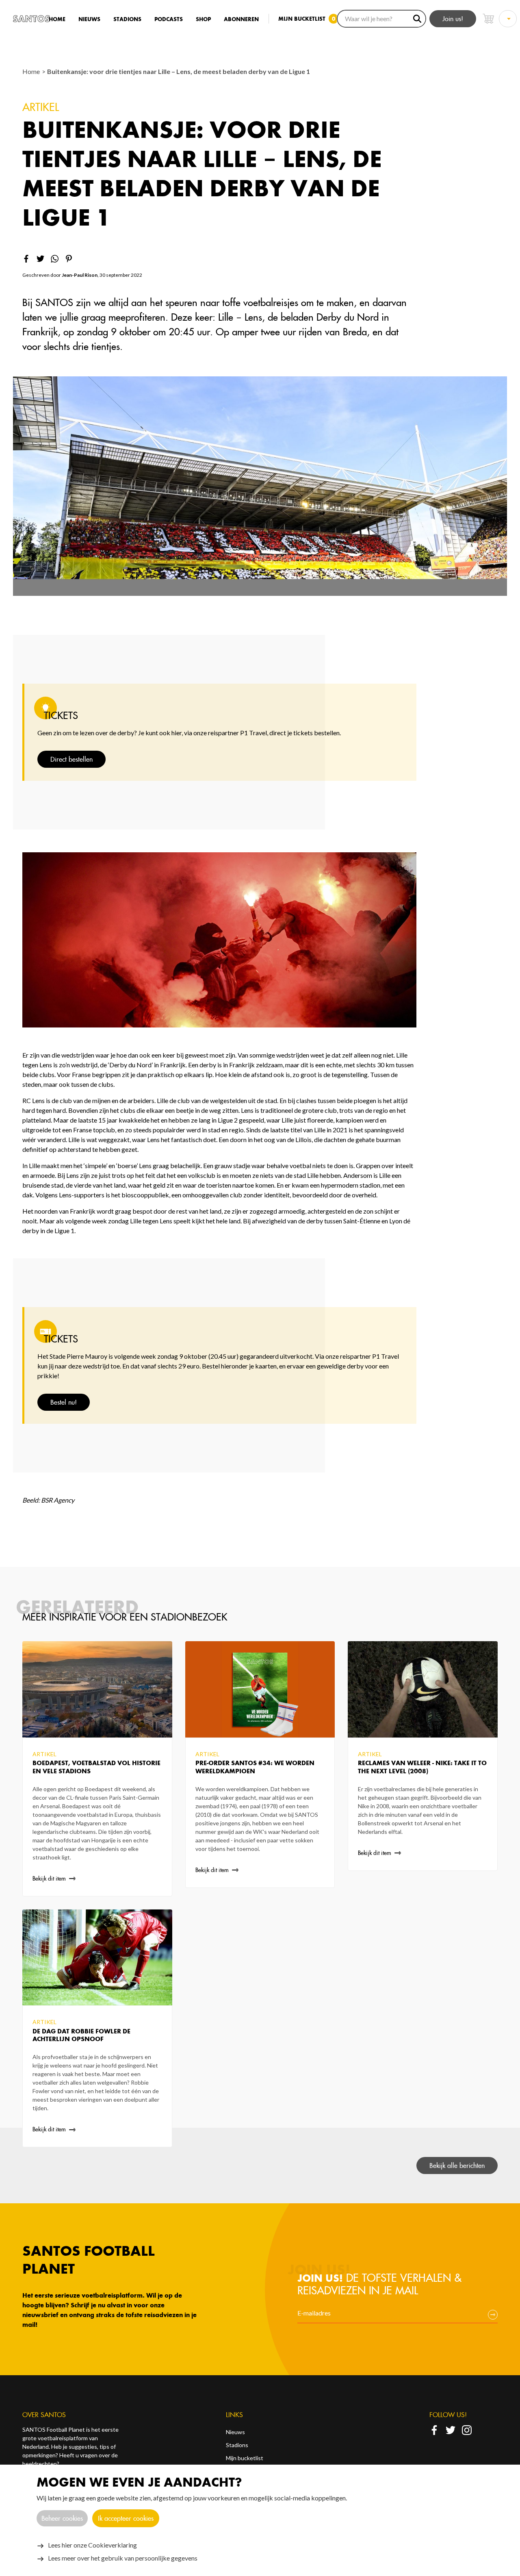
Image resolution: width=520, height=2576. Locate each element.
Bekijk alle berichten (457, 2165)
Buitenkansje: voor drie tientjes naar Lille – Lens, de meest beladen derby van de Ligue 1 (179, 71)
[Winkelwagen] (488, 19)
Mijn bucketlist (245, 2458)
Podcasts (169, 19)
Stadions (127, 19)
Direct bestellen (71, 759)
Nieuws (89, 19)
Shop (203, 19)
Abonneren (241, 19)
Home (57, 19)
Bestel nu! (64, 1402)
